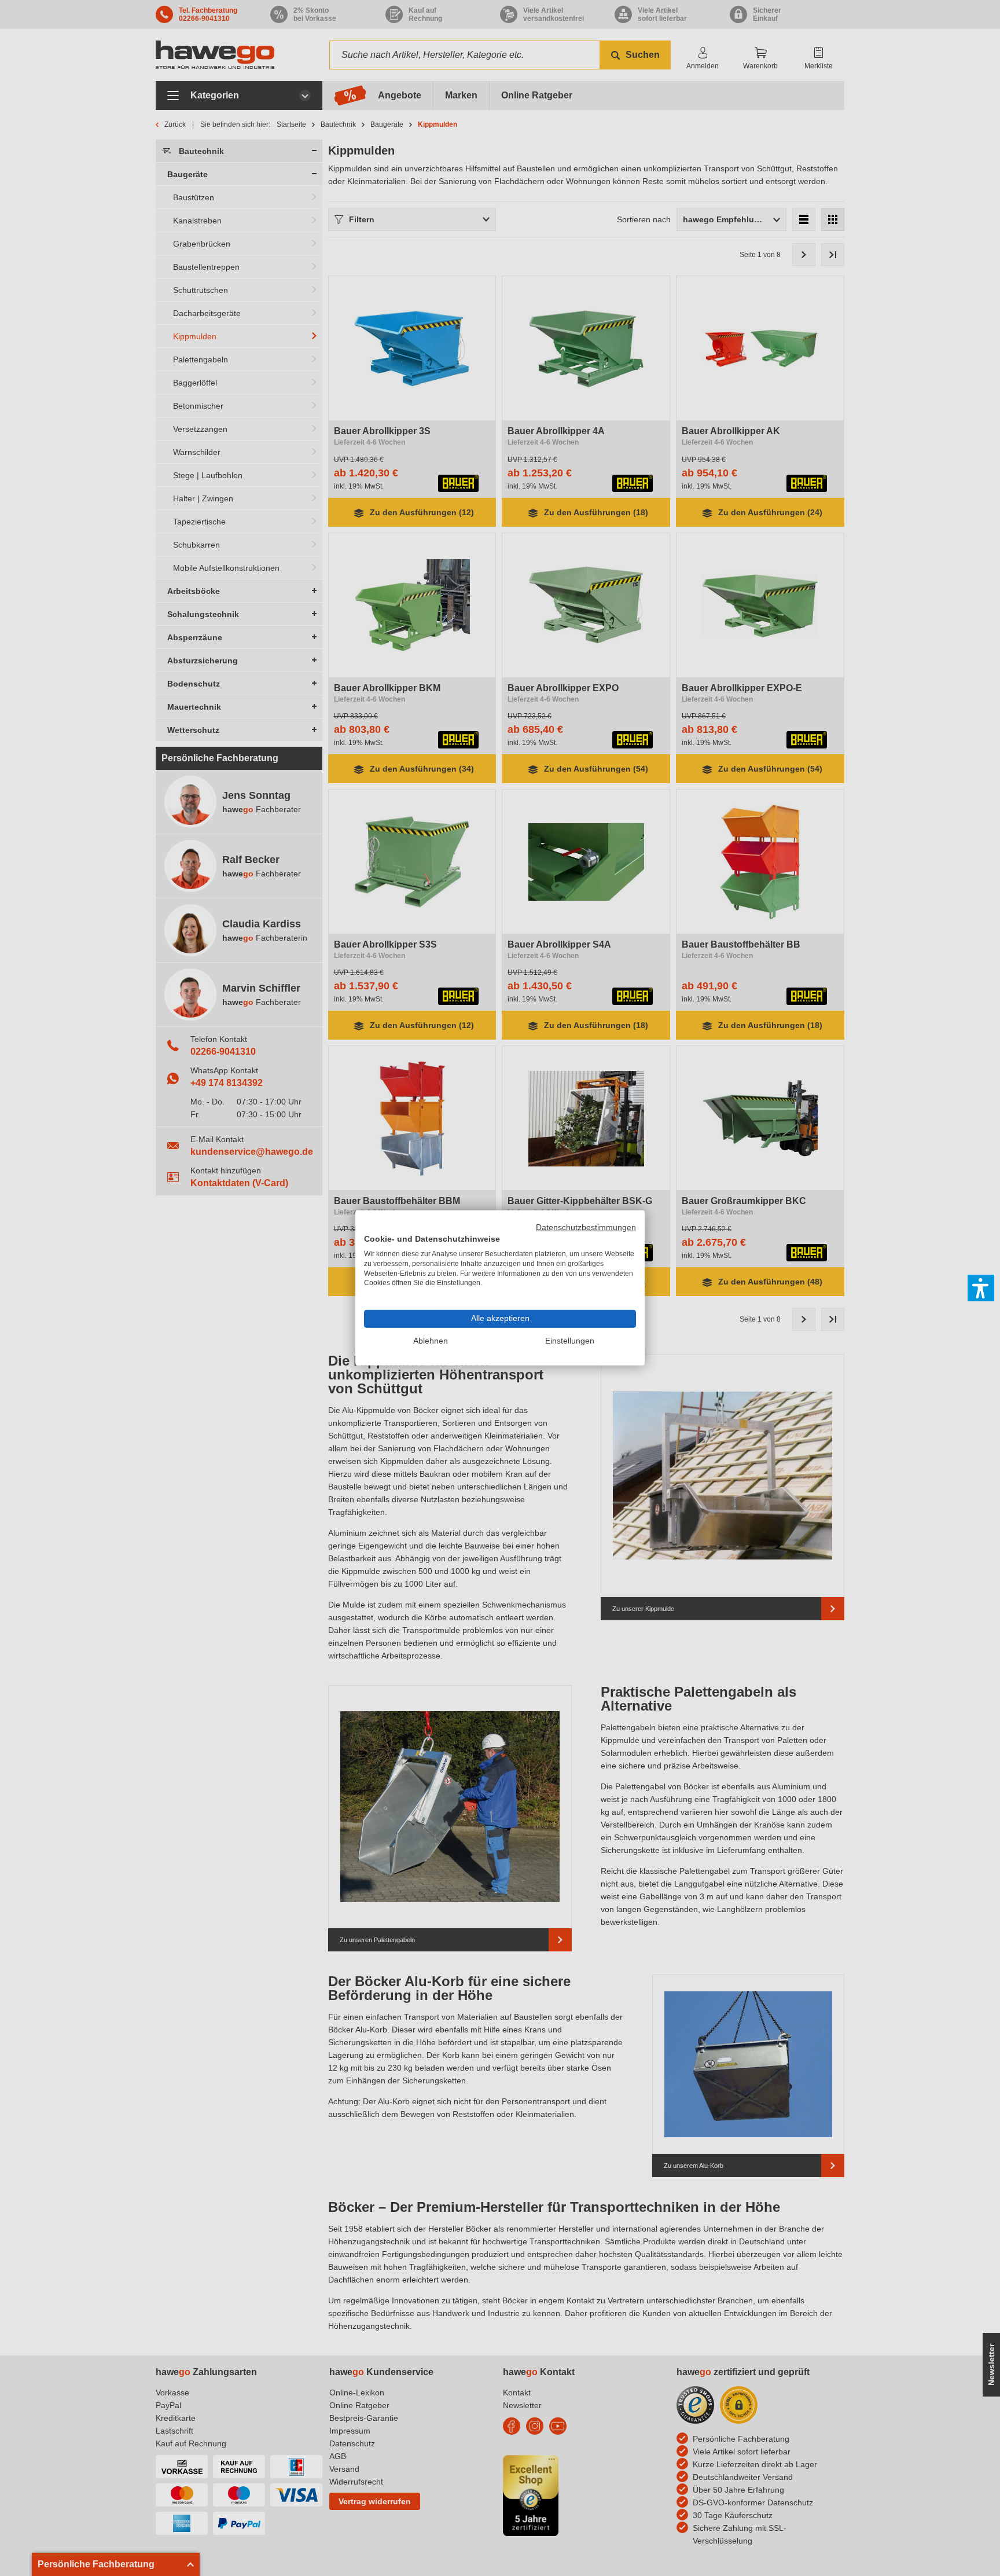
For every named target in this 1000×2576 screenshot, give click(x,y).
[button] (981, 1288)
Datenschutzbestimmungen (586, 1228)
